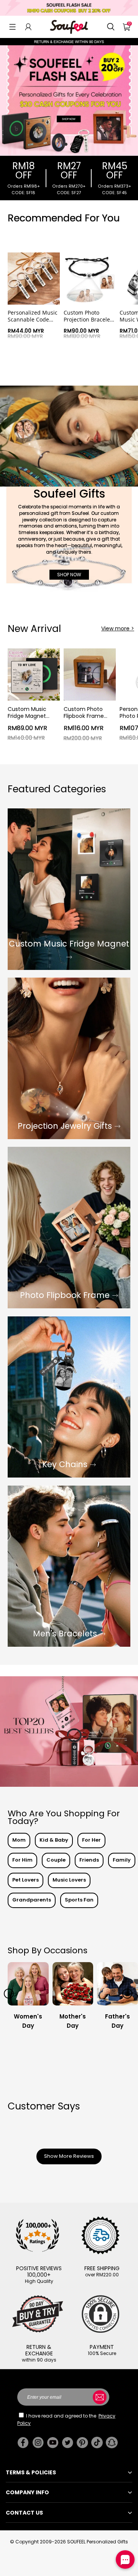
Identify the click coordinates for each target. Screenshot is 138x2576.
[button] (12, 27)
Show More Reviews (69, 2156)
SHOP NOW (69, 575)
